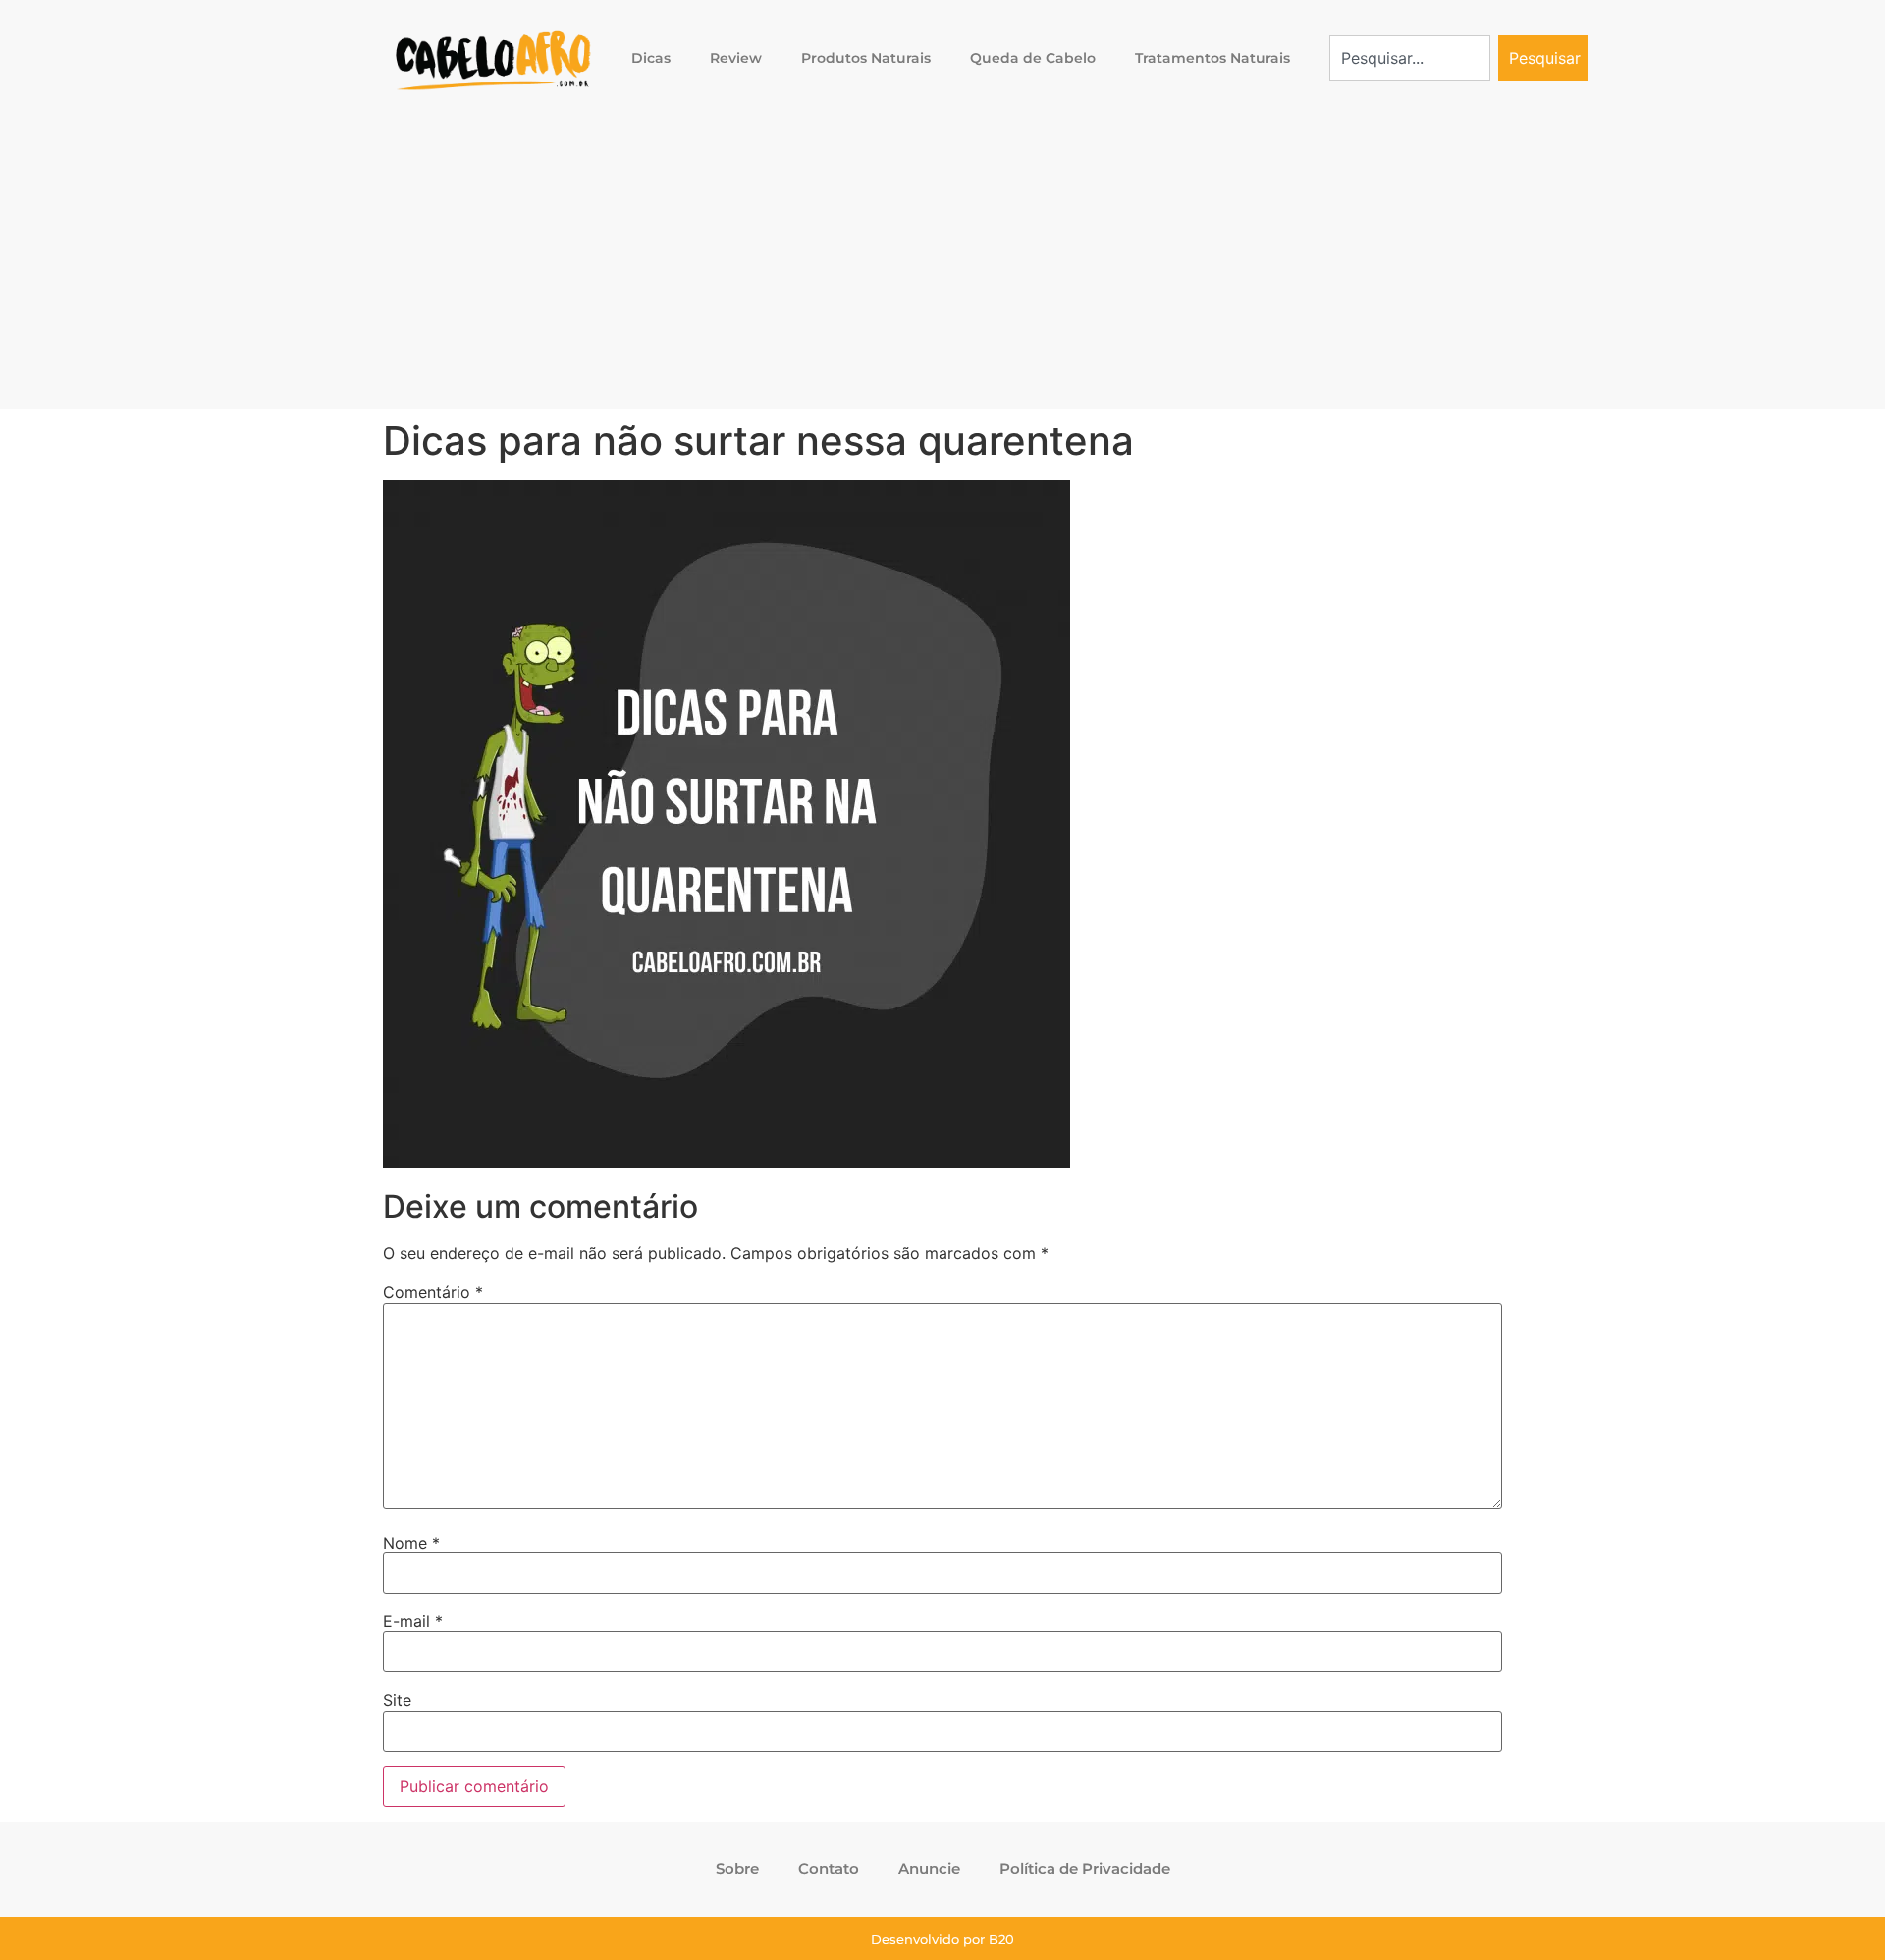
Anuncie (929, 1868)
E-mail (413, 1621)
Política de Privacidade (1085, 1868)
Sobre (737, 1868)
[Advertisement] (942, 262)
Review (736, 58)
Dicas (651, 58)
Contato (829, 1868)
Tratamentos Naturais (1212, 58)
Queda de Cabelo (1033, 58)
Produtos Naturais (866, 58)
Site (397, 1700)
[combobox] (1410, 58)
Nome (411, 1543)
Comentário (433, 1292)
